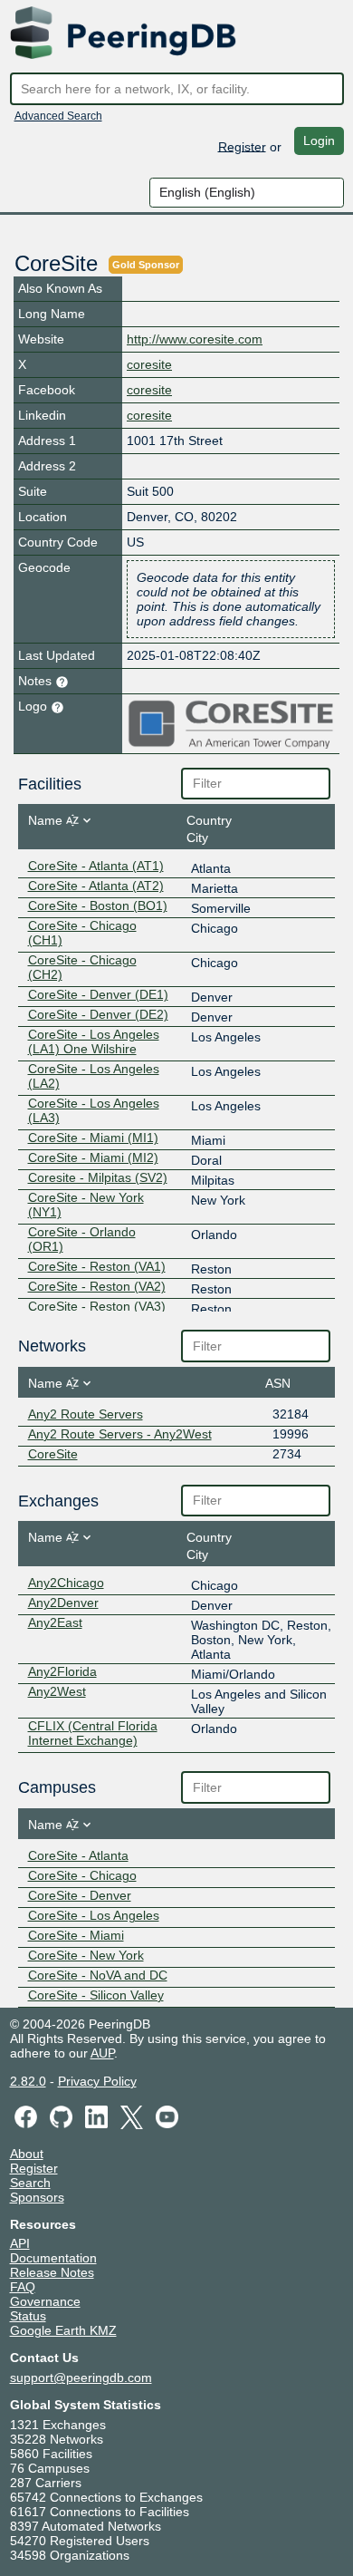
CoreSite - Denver (80, 1895)
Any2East (55, 1622)
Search (30, 2183)
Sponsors (37, 2197)
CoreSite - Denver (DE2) (98, 1014)
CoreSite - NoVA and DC (98, 1975)
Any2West (57, 1691)
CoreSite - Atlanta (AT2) (96, 886)
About (27, 2154)
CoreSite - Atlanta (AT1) (96, 866)
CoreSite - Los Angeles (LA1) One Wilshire (94, 1041)
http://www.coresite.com (195, 339)
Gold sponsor (146, 265)
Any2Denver (63, 1603)
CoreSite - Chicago (82, 1875)
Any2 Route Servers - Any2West (120, 1434)
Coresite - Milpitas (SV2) (98, 1177)
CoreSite (53, 1454)
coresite (149, 364)
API (20, 2243)
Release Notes (52, 2272)
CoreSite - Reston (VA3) (97, 1306)
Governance (45, 2301)
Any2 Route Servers (86, 1414)
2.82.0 (28, 2081)
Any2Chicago (66, 1583)
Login (319, 140)
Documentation (53, 2258)
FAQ (23, 2287)
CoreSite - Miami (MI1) (93, 1138)
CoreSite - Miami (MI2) (93, 1157)
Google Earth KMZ (63, 2330)
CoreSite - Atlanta (78, 1855)
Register (242, 146)
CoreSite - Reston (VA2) (97, 1286)
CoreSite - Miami (76, 1935)
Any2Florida (62, 1671)
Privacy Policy (97, 2081)
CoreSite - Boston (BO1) (98, 905)
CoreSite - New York (86, 1955)
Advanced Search (58, 116)
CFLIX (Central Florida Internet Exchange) (93, 1733)
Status (28, 2316)
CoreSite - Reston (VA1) (97, 1266)
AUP (102, 2053)
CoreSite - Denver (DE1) (98, 994)
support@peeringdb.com (81, 2377)
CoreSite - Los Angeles (94, 1915)
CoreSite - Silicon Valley (96, 1995)
